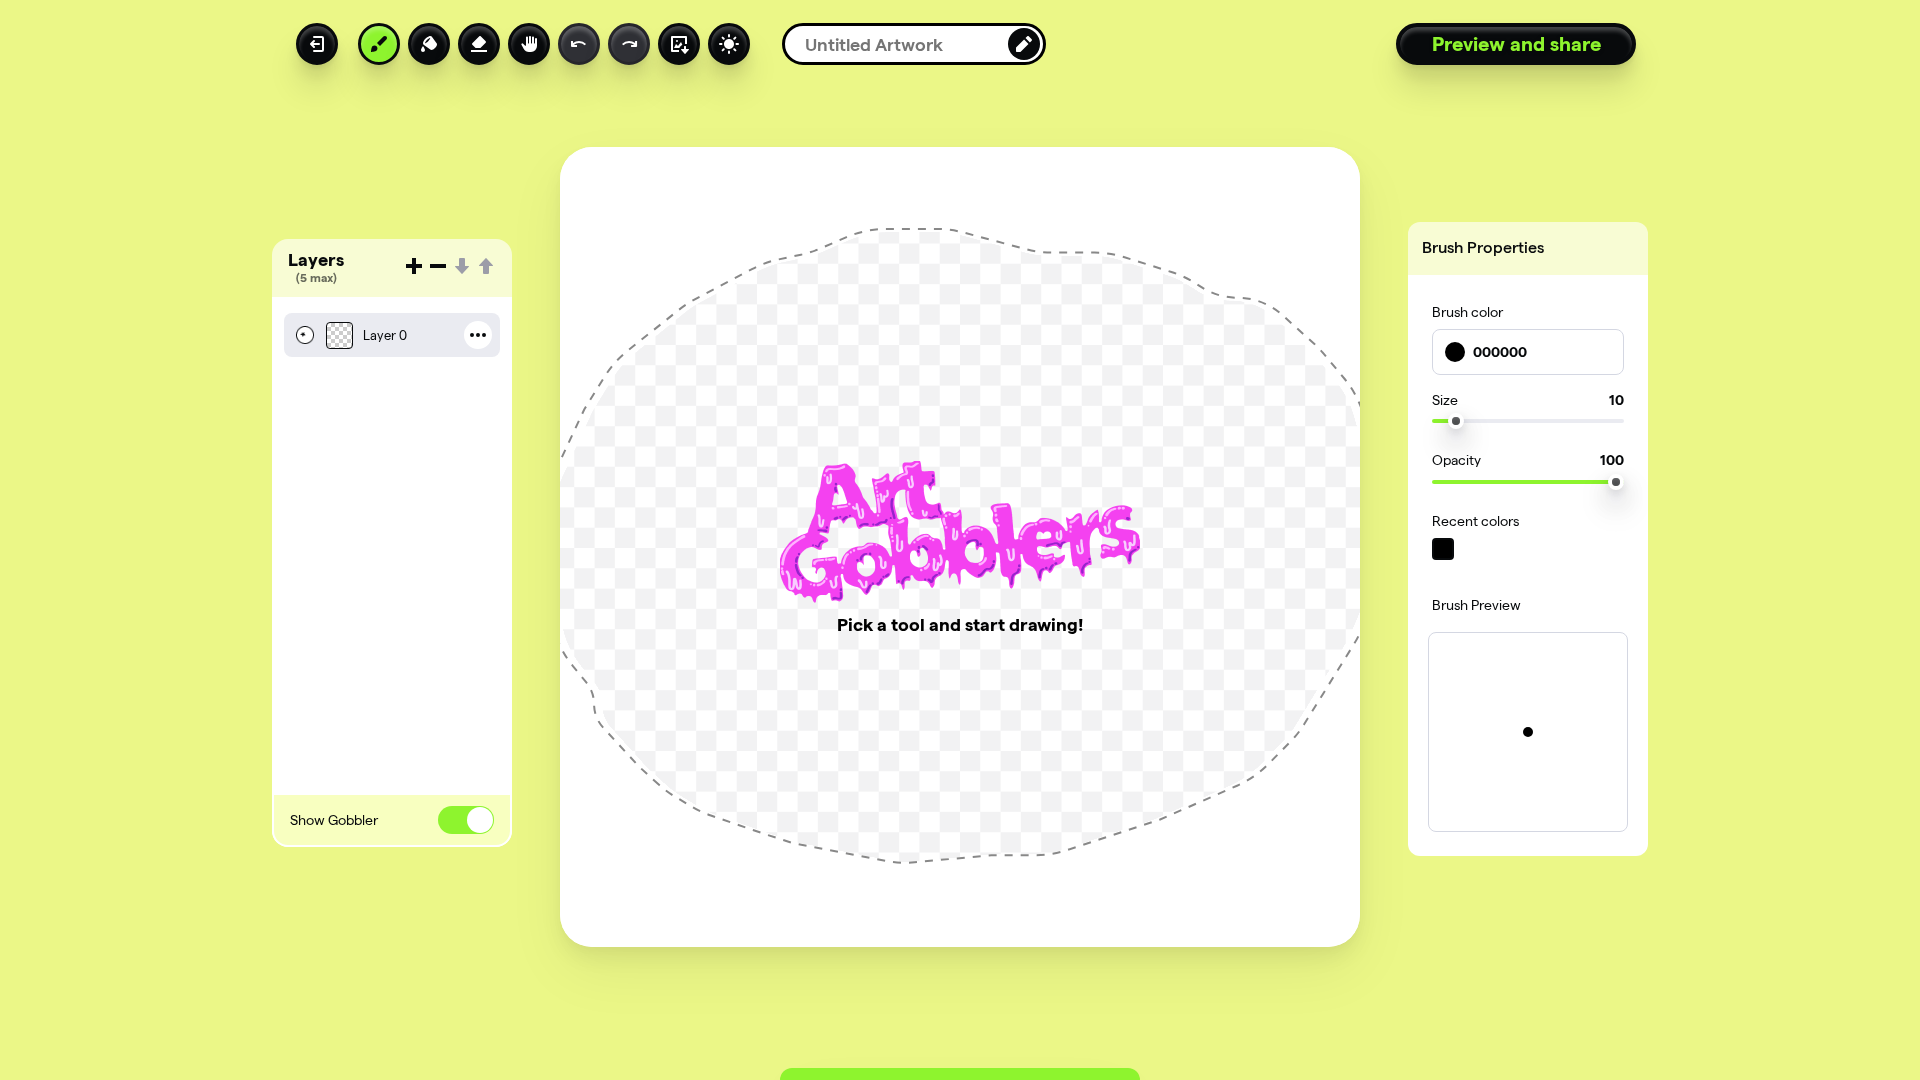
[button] (392, 339)
